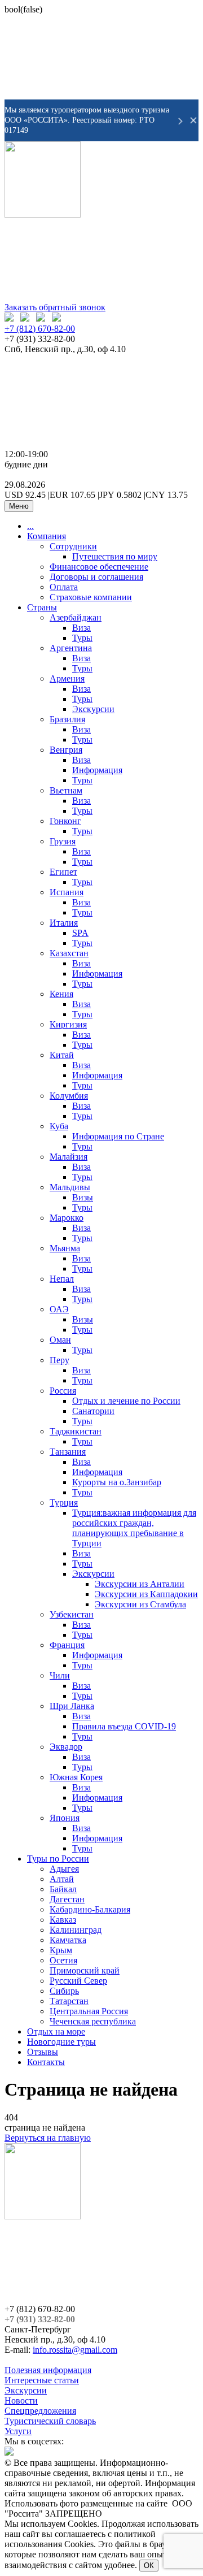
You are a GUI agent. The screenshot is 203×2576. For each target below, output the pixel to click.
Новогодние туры (61, 2042)
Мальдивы (70, 1187)
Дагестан (67, 1899)
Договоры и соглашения (96, 577)
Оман (60, 1340)
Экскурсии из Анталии (140, 1584)
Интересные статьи (42, 2380)
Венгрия (66, 750)
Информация (97, 770)
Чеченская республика (93, 2021)
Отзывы (43, 2052)
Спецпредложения (40, 2411)
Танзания (68, 1452)
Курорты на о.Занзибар (117, 1482)
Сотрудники (73, 546)
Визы (83, 1197)
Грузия (63, 841)
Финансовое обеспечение (99, 567)
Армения (67, 678)
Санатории (93, 1411)
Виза (81, 628)
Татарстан (69, 2001)
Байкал (63, 1889)
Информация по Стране (118, 1136)
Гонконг (65, 821)
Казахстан (69, 953)
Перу (59, 1360)
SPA (80, 933)
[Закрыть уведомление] (193, 120)
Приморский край (85, 1970)
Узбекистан (72, 1614)
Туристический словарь (50, 2421)
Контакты (46, 2062)
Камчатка (68, 1940)
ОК (149, 2566)
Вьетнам (66, 790)
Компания (47, 536)
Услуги (18, 2431)
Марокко (67, 1218)
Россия (63, 1391)
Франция (67, 1645)
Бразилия (67, 719)
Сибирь (64, 1991)
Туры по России (58, 1859)
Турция (64, 1502)
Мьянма (65, 1248)
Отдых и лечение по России (126, 1401)
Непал (62, 1279)
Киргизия (68, 1024)
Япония (65, 1818)
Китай (62, 1055)
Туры (82, 638)
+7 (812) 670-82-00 (40, 329)
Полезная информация (48, 2370)
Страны (42, 607)
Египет (63, 872)
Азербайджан (76, 617)
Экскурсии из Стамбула (140, 1604)
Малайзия (69, 1157)
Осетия (63, 1960)
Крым (61, 1950)
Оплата (64, 587)
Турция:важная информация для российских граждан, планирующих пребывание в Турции (134, 1528)
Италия (64, 923)
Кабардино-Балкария (90, 1909)
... (30, 526)
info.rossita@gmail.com (75, 2350)
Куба (59, 1126)
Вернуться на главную (48, 2138)
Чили (60, 1675)
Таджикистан (76, 1431)
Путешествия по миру (115, 556)
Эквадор (66, 1747)
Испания (67, 892)
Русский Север (78, 1981)
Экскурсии (93, 709)
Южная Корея (76, 1777)
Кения (61, 994)
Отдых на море (56, 2031)
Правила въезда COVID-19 (124, 1726)
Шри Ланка (72, 1706)
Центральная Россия (89, 2011)
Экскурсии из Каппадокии (146, 1594)
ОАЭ (59, 1309)
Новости (21, 2401)
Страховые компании (91, 597)
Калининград (76, 1930)
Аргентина (71, 648)
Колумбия (69, 1096)
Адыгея (64, 1869)
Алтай (62, 1879)
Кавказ (63, 1920)
